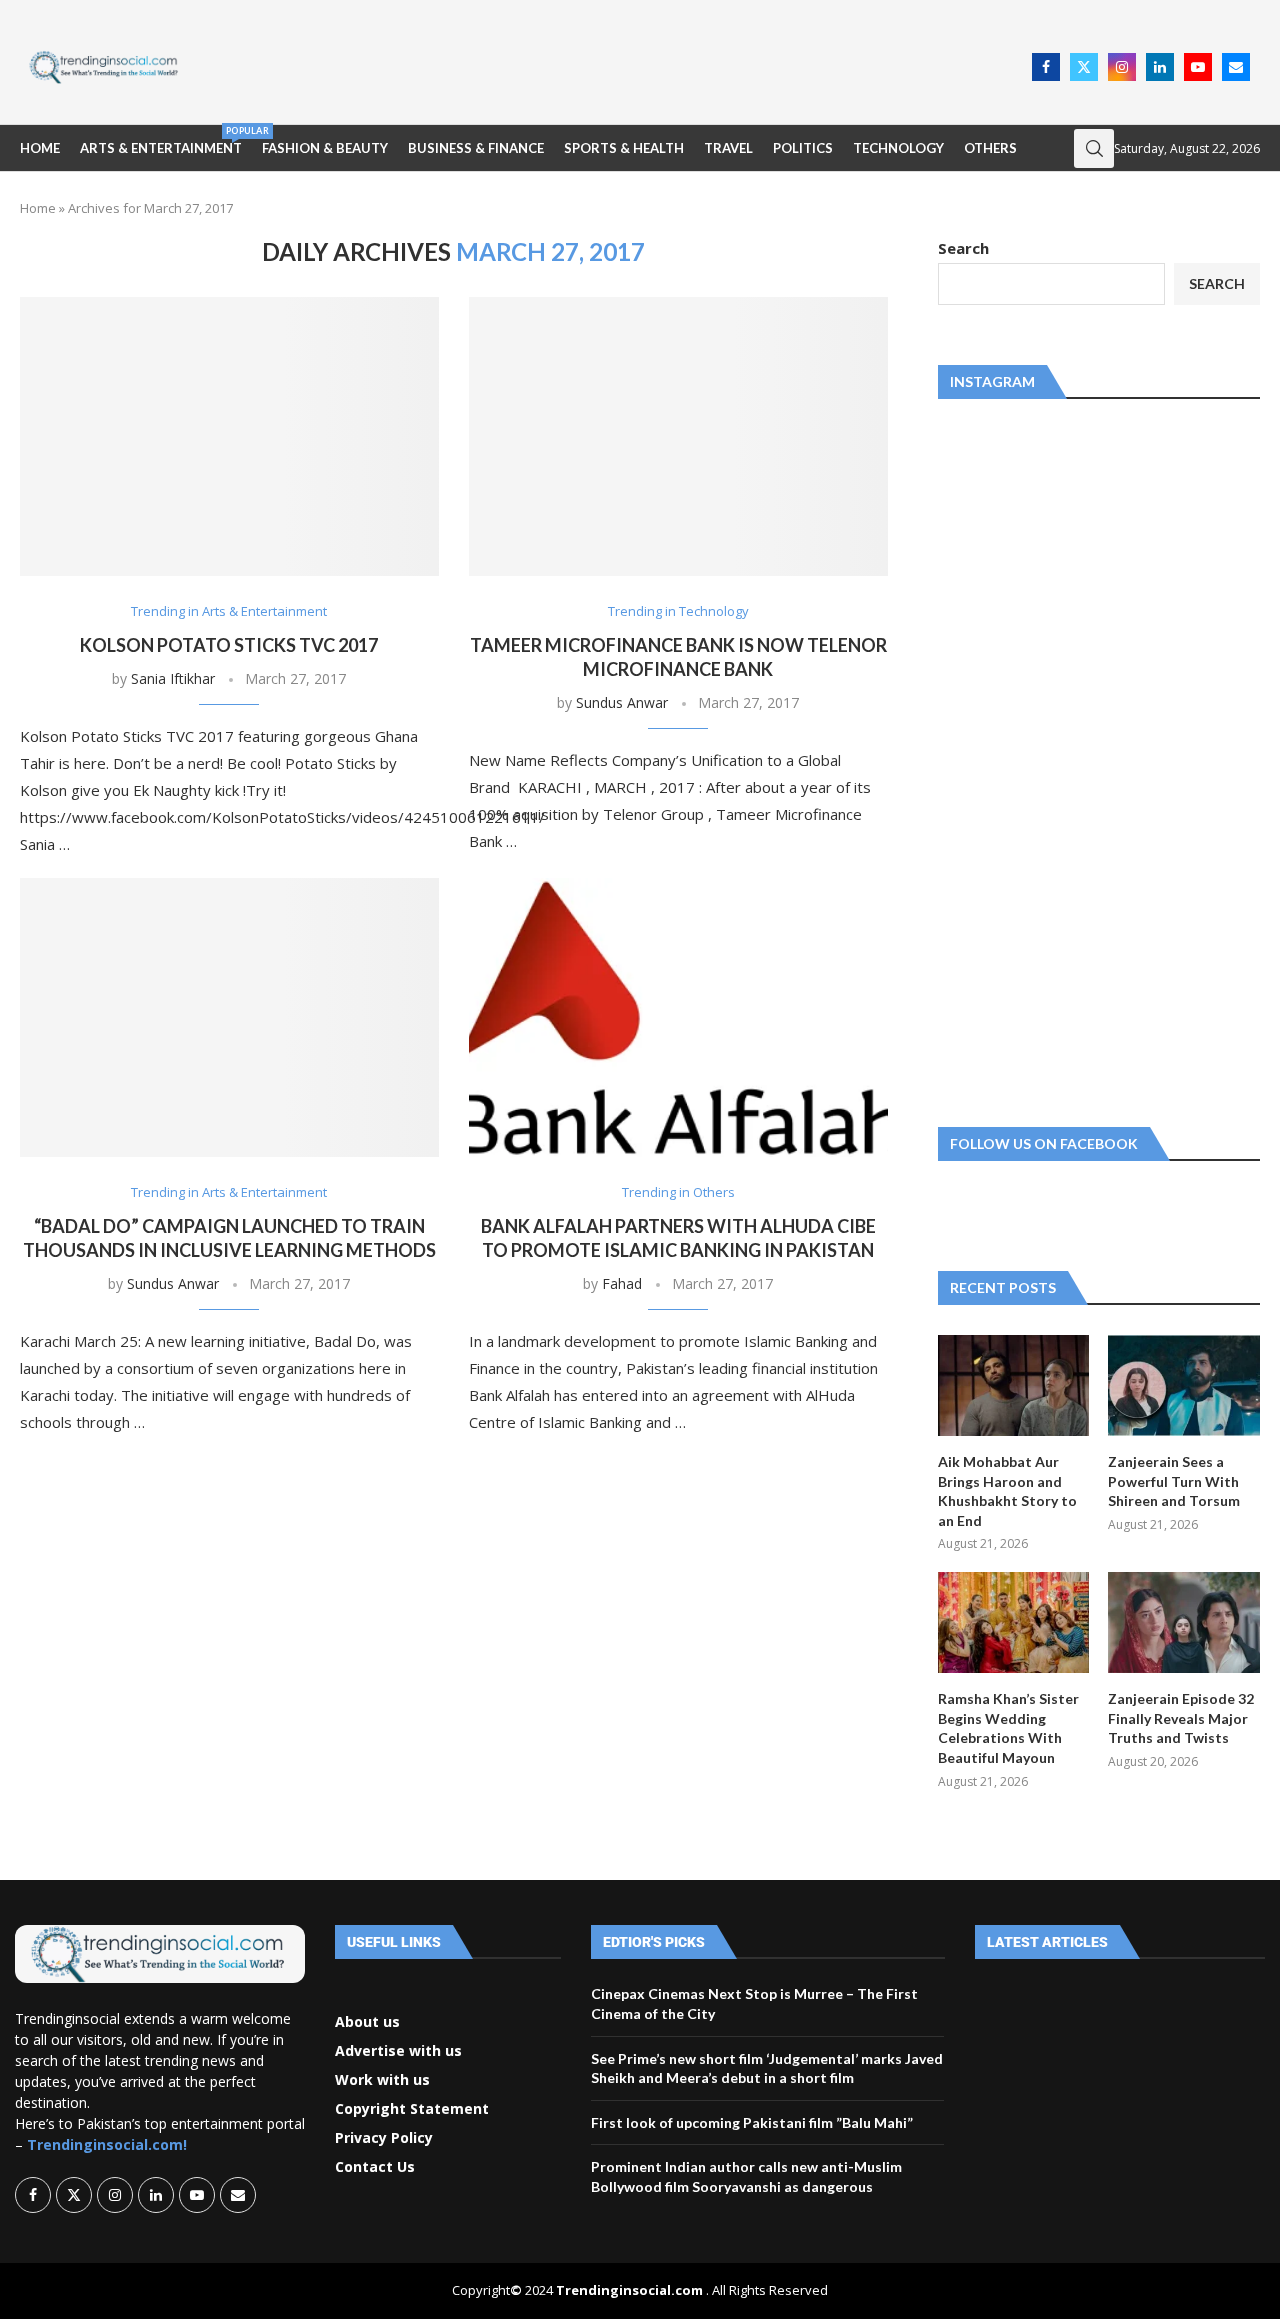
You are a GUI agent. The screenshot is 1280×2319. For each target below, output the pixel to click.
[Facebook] (1046, 67)
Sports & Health (624, 148)
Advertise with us (398, 2051)
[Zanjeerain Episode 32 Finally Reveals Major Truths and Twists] (1184, 1622)
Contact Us (375, 2167)
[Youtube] (1198, 67)
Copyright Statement (412, 2109)
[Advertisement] (611, 65)
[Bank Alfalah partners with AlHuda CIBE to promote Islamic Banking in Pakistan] (678, 1017)
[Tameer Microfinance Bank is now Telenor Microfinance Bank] (678, 436)
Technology (898, 148)
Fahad (622, 1283)
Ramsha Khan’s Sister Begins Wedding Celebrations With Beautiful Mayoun (1008, 1728)
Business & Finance (476, 148)
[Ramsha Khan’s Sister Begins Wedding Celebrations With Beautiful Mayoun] (1014, 1622)
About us (367, 2022)
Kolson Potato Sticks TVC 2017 (229, 645)
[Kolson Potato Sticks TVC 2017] (229, 436)
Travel (728, 148)
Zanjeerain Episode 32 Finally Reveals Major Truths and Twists (1181, 1718)
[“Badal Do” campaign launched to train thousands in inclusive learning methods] (229, 1017)
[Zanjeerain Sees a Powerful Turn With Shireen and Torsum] (1184, 1385)
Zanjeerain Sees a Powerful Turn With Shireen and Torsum (1174, 1481)
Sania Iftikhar (173, 678)
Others (990, 148)
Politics (803, 148)
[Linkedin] (1160, 67)
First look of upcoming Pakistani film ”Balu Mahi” (752, 2122)
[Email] (1236, 67)
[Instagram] (1122, 67)
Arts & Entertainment (161, 140)
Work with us (382, 2080)
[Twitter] (1084, 67)
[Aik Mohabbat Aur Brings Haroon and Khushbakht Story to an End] (1014, 1385)
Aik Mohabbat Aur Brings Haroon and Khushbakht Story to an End (1007, 1491)
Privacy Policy (384, 2138)
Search (963, 248)
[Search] (1094, 148)
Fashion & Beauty (325, 148)
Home (40, 148)
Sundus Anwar (622, 702)
